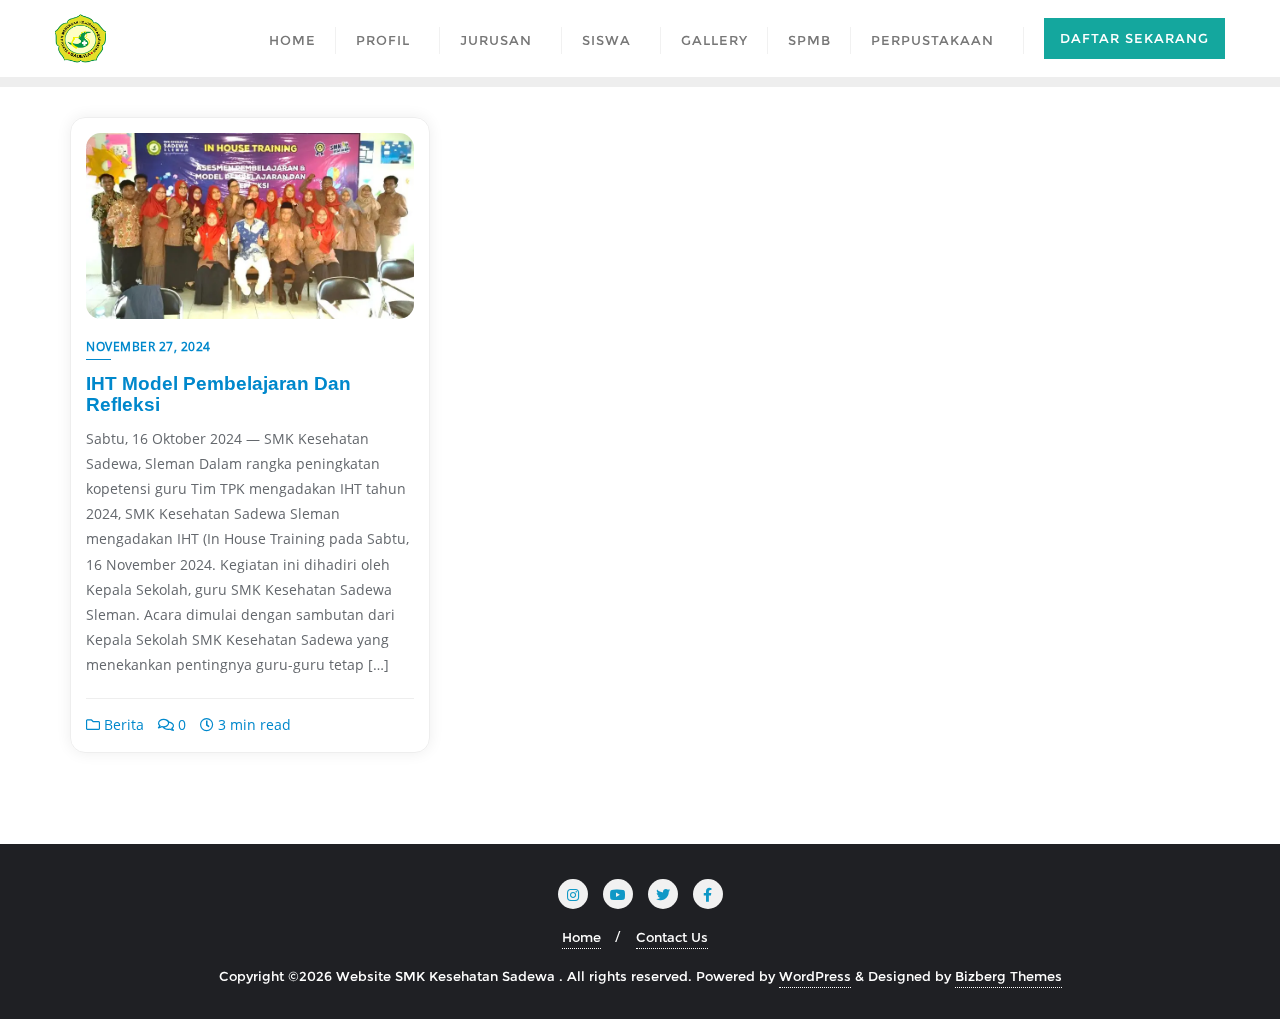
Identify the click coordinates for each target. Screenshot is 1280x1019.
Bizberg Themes (1008, 976)
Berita (122, 724)
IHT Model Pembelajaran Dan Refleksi (218, 394)
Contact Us (672, 937)
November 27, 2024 (148, 346)
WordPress (815, 976)
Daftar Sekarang (1134, 38)
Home (581, 937)
